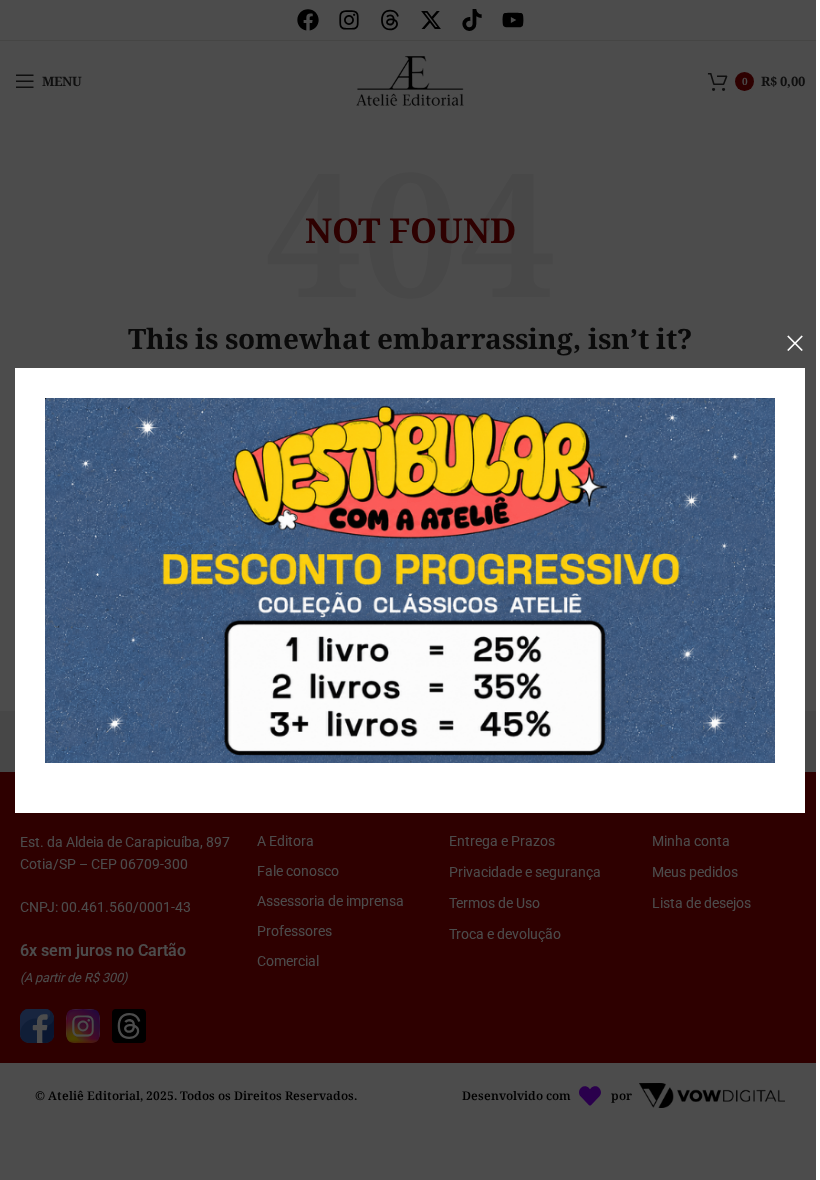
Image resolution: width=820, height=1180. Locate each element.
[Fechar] (795, 343)
